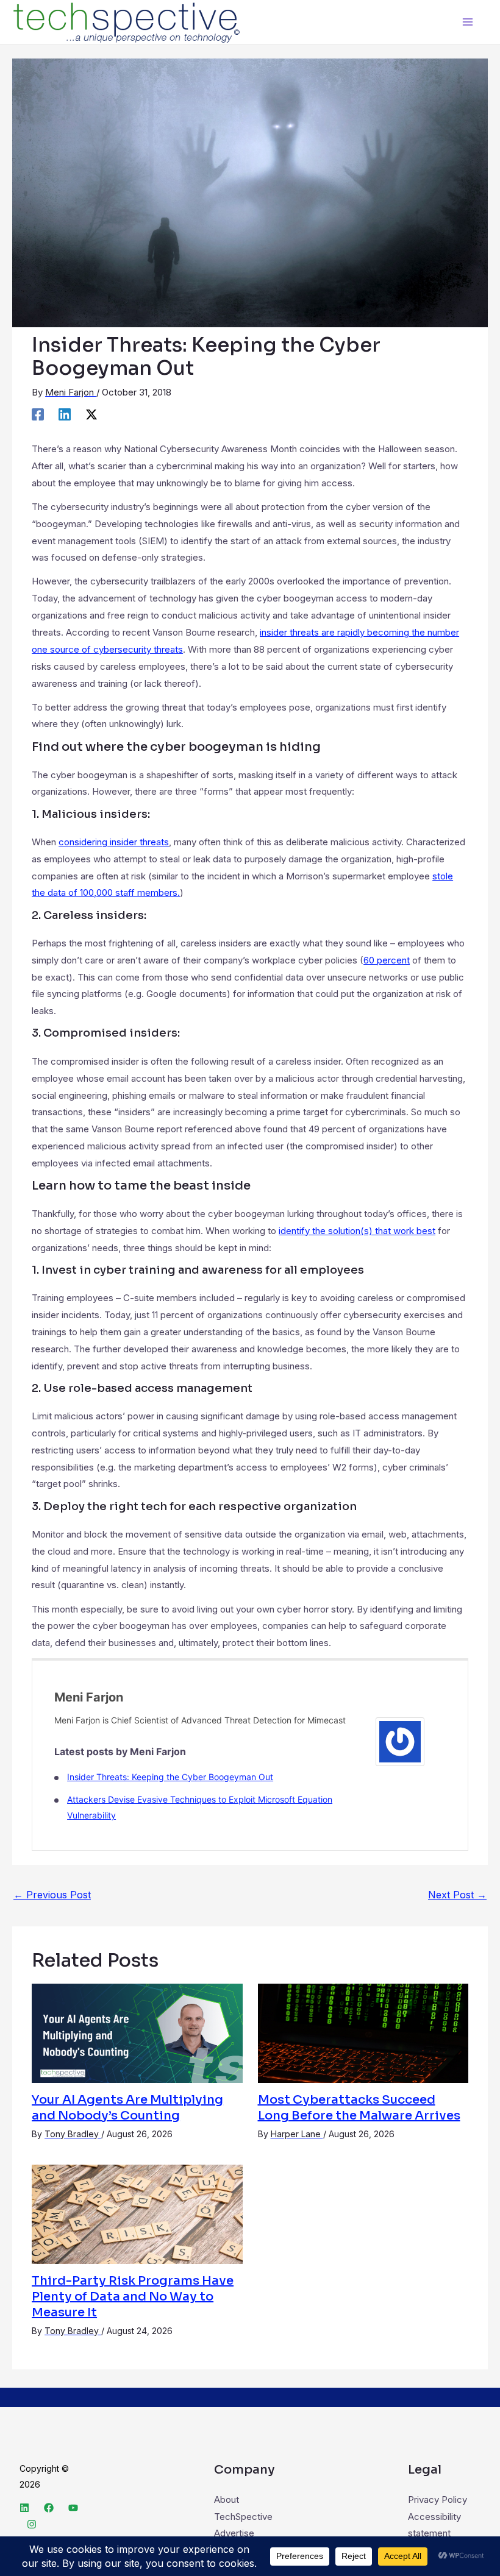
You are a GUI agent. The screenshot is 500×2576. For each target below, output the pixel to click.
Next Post (457, 1895)
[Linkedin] (65, 414)
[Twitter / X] (91, 414)
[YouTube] (73, 2508)
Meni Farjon (89, 1697)
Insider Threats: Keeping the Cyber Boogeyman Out (170, 1777)
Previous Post (52, 1895)
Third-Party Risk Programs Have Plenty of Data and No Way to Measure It (133, 2297)
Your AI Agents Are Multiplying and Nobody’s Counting (127, 2108)
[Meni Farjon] (400, 1741)
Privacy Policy (437, 2500)
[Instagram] (32, 2524)
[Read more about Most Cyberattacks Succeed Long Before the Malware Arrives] (363, 2032)
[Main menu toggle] (468, 22)
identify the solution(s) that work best (357, 1231)
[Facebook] (38, 414)
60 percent (387, 960)
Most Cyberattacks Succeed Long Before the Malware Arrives (359, 2108)
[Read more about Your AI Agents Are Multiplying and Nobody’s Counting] (137, 2032)
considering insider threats (114, 842)
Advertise (234, 2533)
